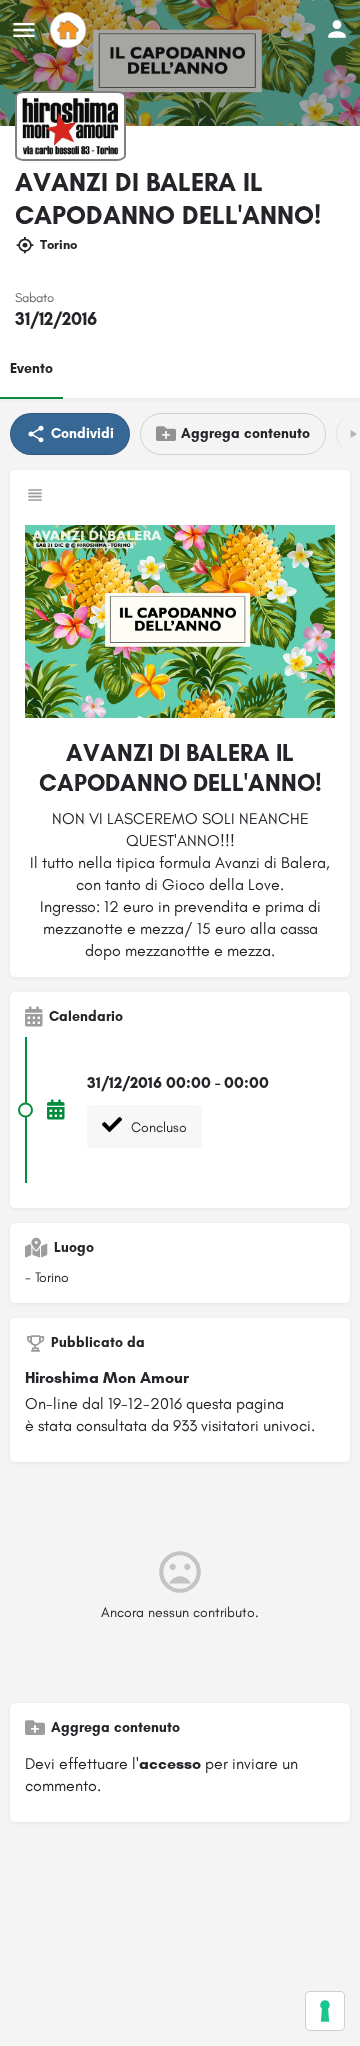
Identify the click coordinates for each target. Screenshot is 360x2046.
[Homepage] (70, 30)
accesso (170, 1763)
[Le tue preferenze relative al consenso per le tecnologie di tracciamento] (325, 2011)
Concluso (157, 1127)
